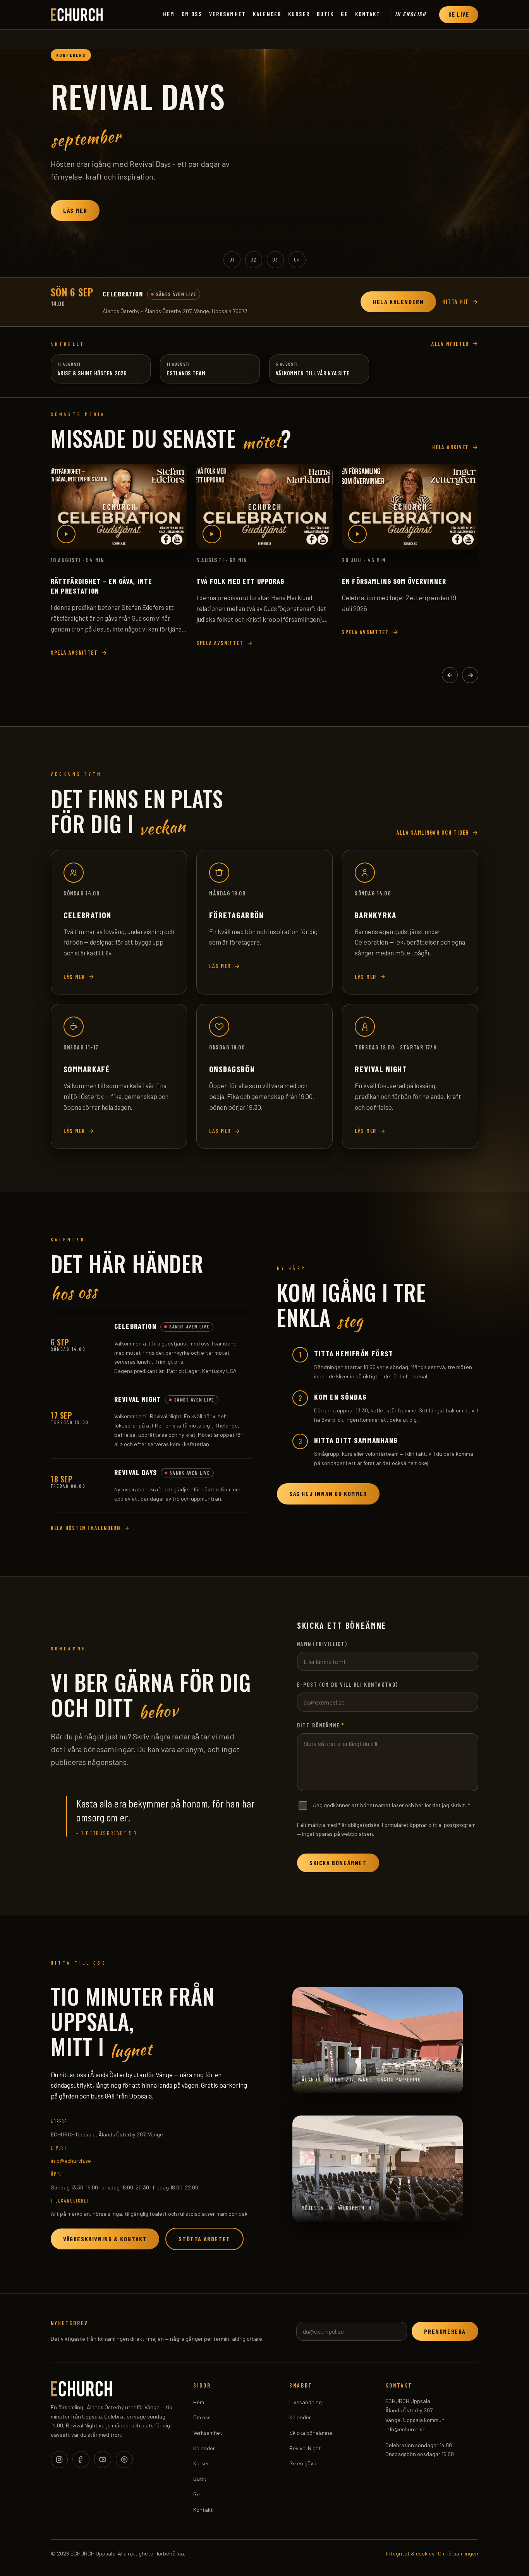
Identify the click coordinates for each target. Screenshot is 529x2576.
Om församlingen (458, 2553)
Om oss (192, 14)
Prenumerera (445, 2331)
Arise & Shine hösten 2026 (92, 373)
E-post (348, 1685)
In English (410, 14)
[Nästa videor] (470, 675)
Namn (322, 1644)
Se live (459, 15)
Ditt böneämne (321, 1725)
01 (232, 259)
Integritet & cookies (410, 2553)
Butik (325, 14)
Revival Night (305, 2448)
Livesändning (306, 2402)
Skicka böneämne (311, 2433)
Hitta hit (456, 302)
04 (297, 259)
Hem (169, 14)
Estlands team (186, 373)
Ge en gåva (303, 2463)
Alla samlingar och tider (433, 833)
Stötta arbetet (204, 2239)
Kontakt (368, 14)
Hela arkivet (451, 447)
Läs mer (75, 210)
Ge (344, 14)
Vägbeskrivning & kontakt (105, 2239)
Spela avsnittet (74, 653)
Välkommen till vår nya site (313, 373)
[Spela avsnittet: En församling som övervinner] (410, 507)
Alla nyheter (450, 344)
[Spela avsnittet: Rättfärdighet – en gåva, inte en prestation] (119, 507)
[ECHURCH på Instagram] (59, 2460)
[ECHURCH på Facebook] (81, 2460)
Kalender (267, 14)
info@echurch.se (71, 2161)
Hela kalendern (398, 302)
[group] (264, 154)
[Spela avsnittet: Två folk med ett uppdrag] (264, 507)
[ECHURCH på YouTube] (103, 2460)
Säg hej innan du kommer (328, 1493)
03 (275, 259)
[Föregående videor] (450, 675)
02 (254, 259)
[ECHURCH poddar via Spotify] (124, 2460)
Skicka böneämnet (338, 1863)
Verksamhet (228, 14)
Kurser (299, 14)
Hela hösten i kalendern (86, 1528)
